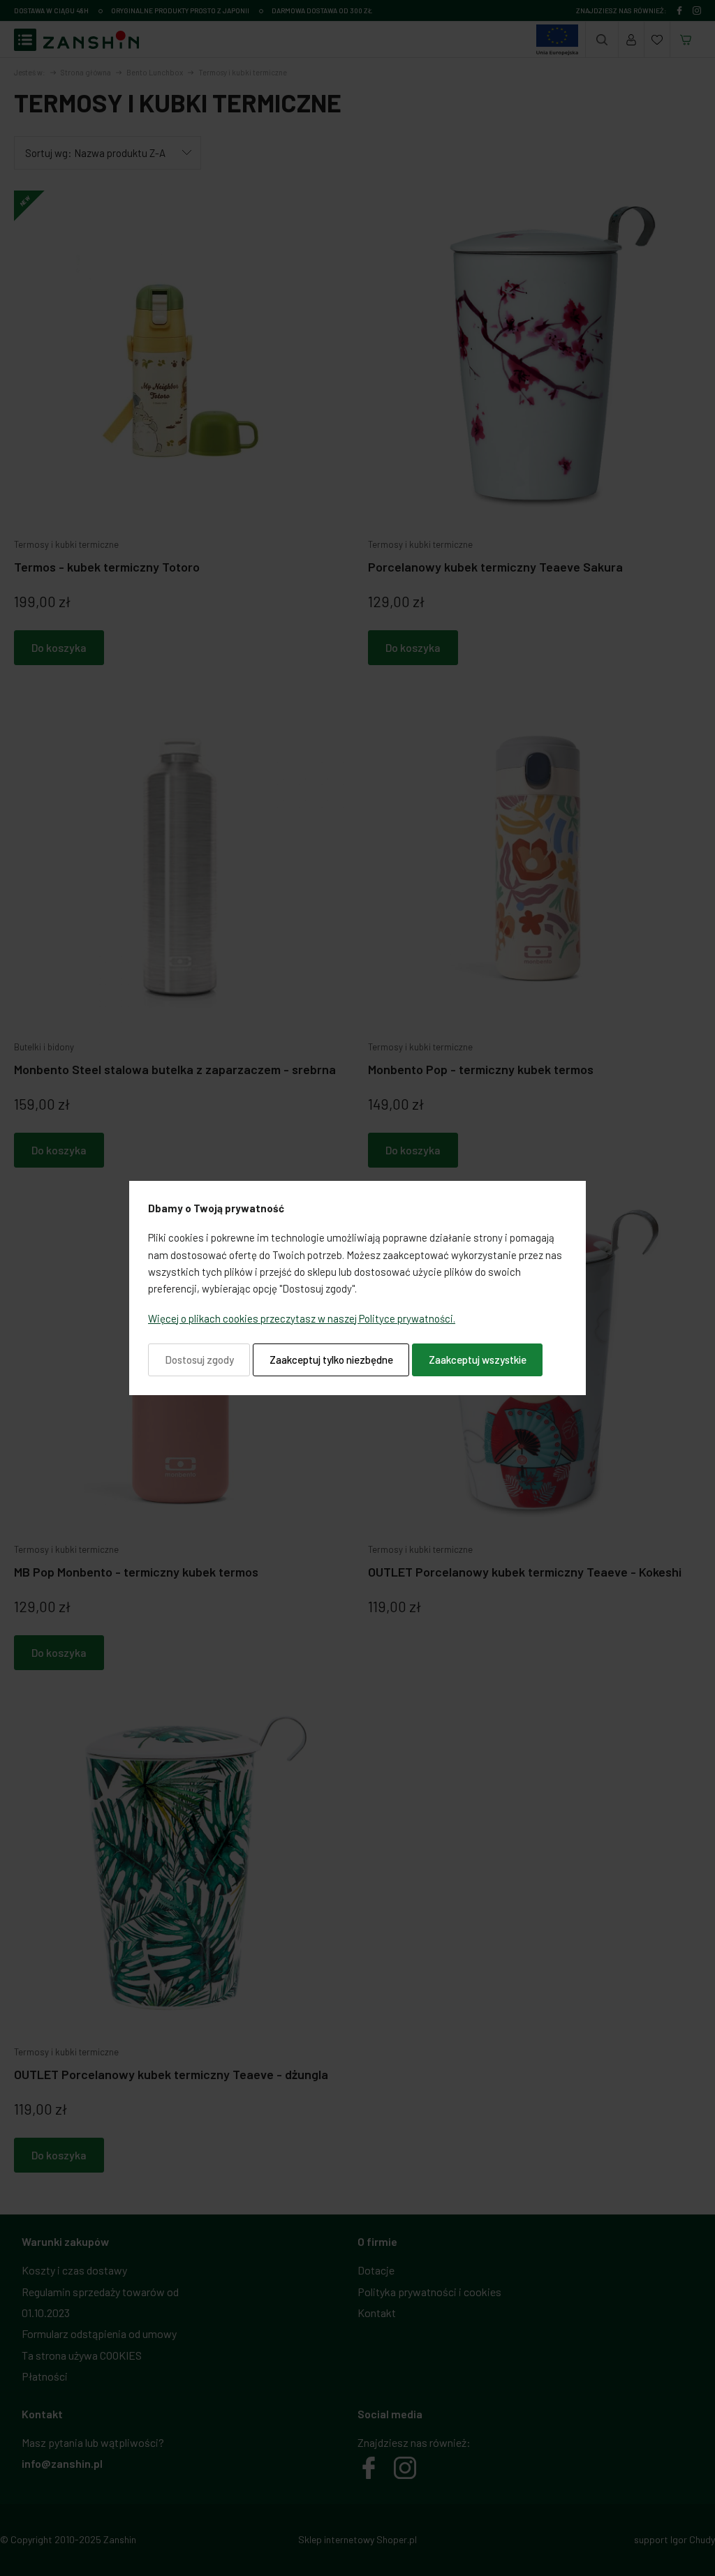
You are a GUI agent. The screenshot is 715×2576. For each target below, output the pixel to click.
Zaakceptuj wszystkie (478, 1360)
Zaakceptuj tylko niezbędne (331, 1360)
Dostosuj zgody (199, 1360)
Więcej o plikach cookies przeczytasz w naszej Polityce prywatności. (302, 1318)
